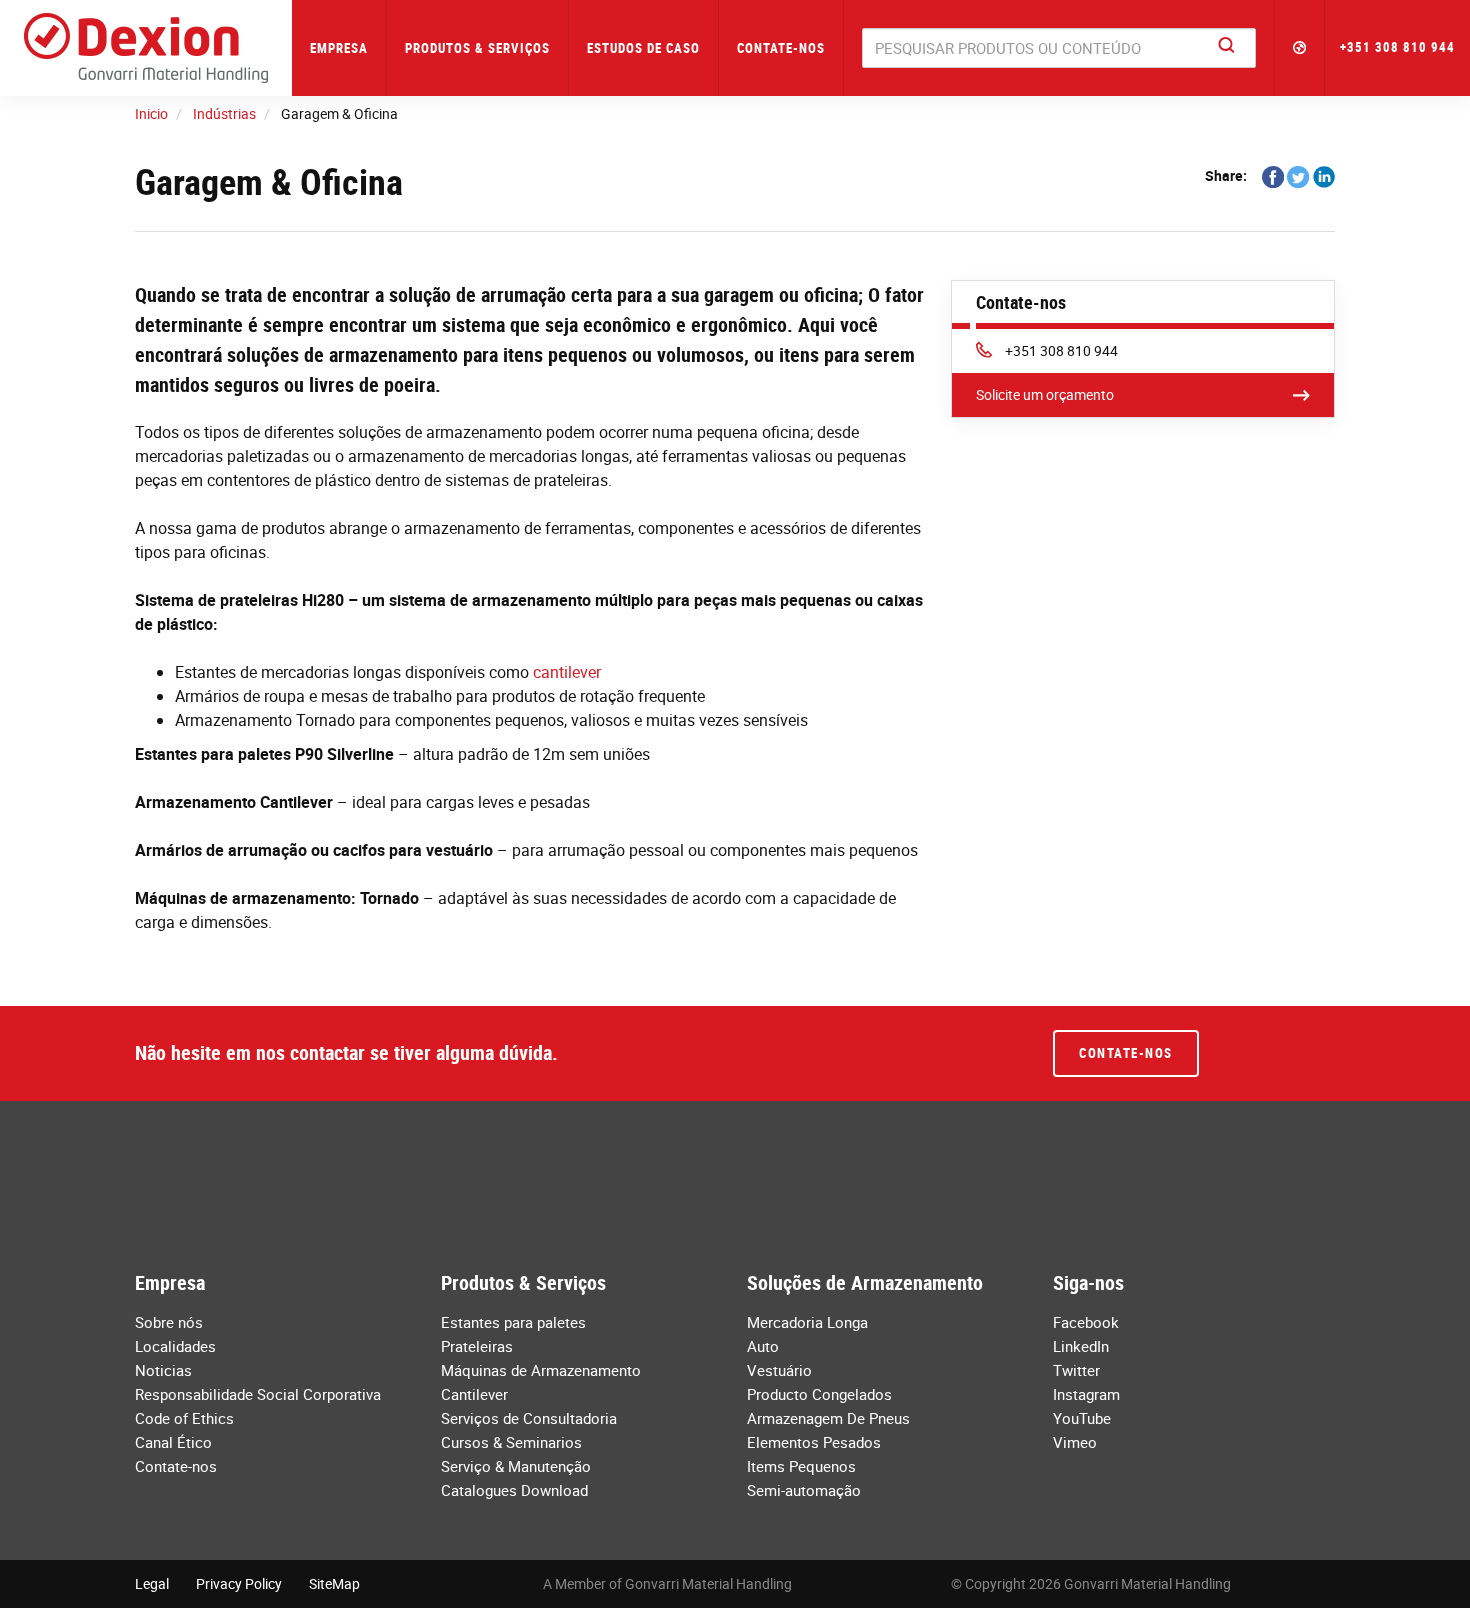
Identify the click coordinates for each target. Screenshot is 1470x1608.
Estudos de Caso (643, 48)
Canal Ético (173, 1442)
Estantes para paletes (513, 1322)
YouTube (1082, 1418)
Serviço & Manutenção (516, 1466)
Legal (152, 1583)
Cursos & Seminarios (511, 1442)
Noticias (163, 1370)
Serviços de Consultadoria (529, 1418)
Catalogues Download (514, 1490)
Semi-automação (804, 1490)
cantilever (567, 672)
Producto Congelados (819, 1394)
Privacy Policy (239, 1583)
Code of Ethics (184, 1418)
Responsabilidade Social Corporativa (258, 1394)
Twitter (1076, 1370)
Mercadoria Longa (807, 1322)
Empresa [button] (339, 48)
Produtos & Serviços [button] (477, 48)
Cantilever (474, 1394)
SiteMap (334, 1583)
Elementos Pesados (814, 1442)
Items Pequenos (801, 1466)
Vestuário (779, 1370)
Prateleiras (477, 1346)
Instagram (1086, 1394)
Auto (763, 1346)
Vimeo (1075, 1442)
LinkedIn (1081, 1346)
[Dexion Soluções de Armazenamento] (146, 48)
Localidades (175, 1346)
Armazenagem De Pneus (828, 1418)
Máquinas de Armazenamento (541, 1370)
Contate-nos (781, 48)
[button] (1300, 48)
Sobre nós (169, 1322)
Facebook (1086, 1322)
